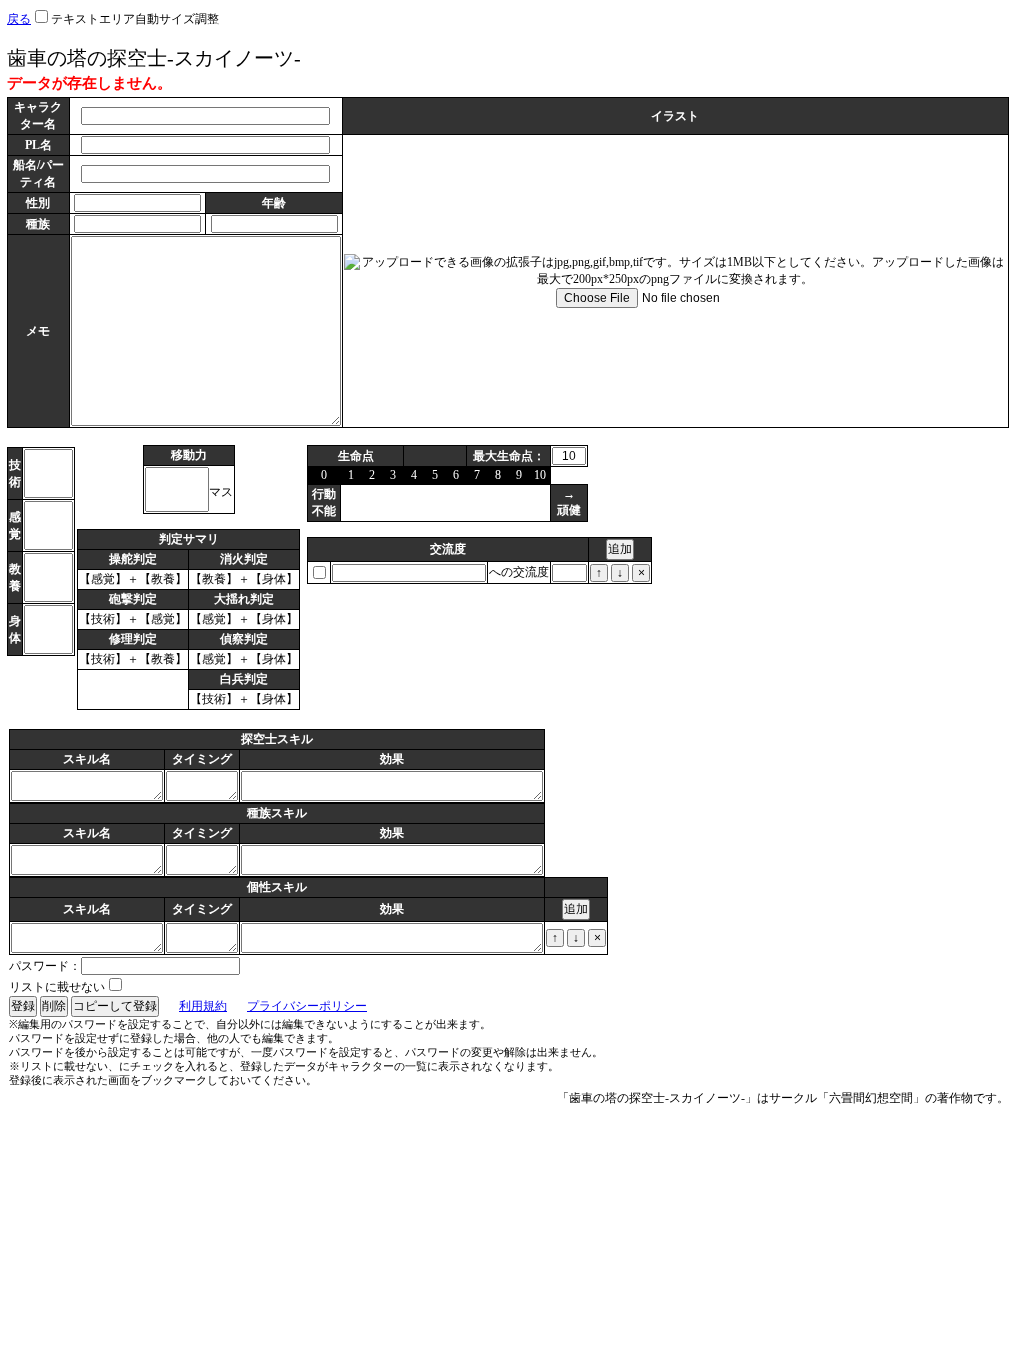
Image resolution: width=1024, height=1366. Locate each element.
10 (540, 475)
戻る (19, 19)
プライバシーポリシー (307, 1006)
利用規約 (203, 1006)
